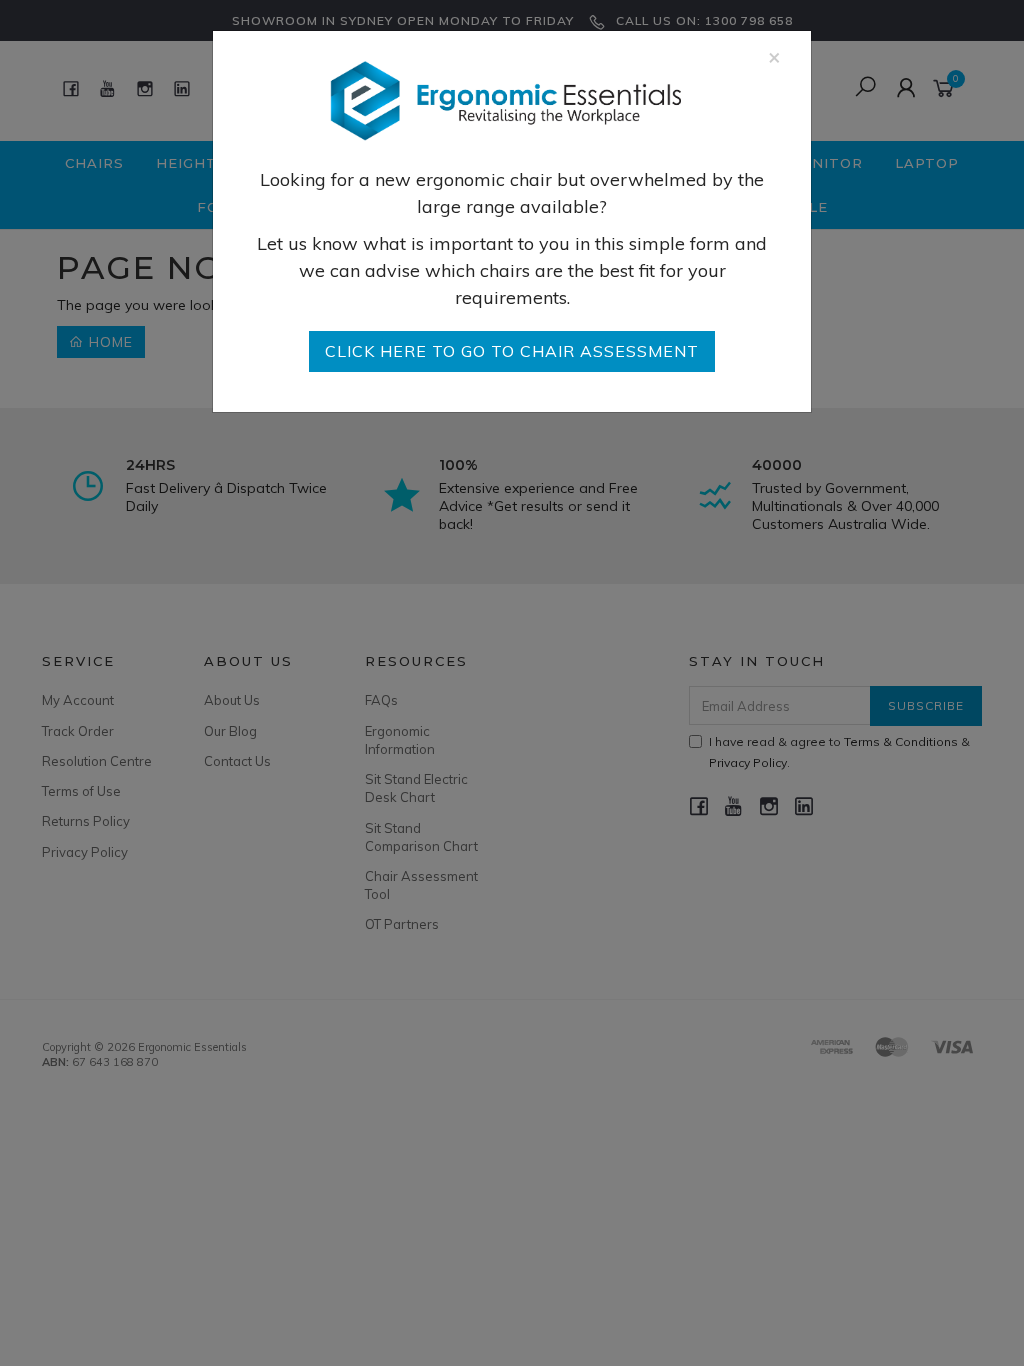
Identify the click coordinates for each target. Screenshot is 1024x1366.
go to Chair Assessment (512, 351)
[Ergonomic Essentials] (505, 99)
